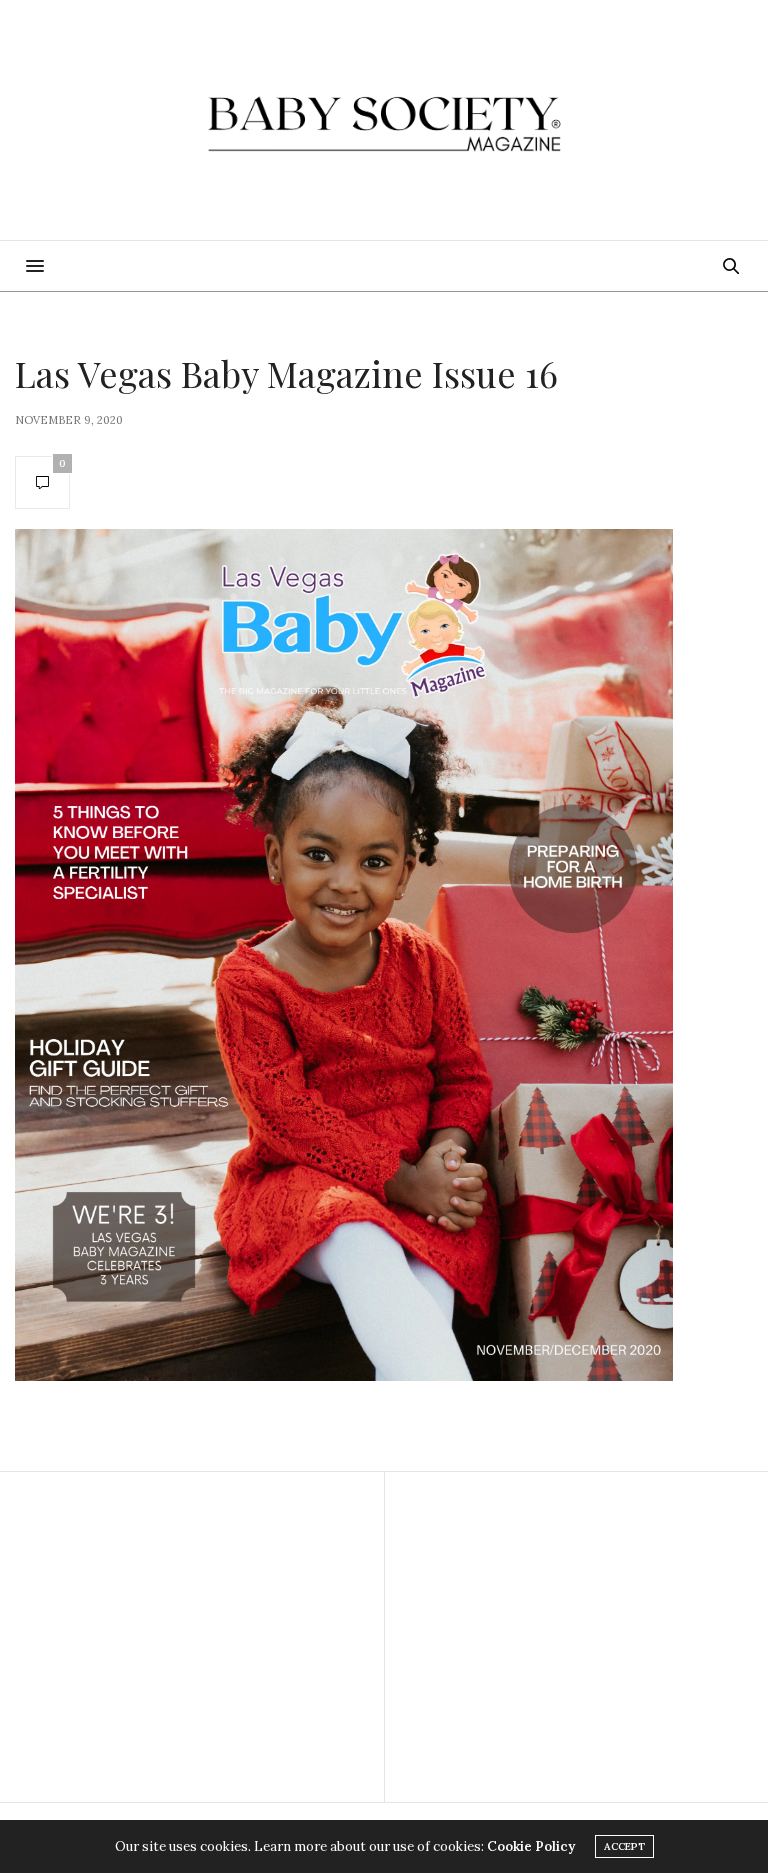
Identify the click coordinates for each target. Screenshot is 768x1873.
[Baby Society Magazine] (383, 120)
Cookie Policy (531, 1846)
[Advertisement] (192, 1637)
